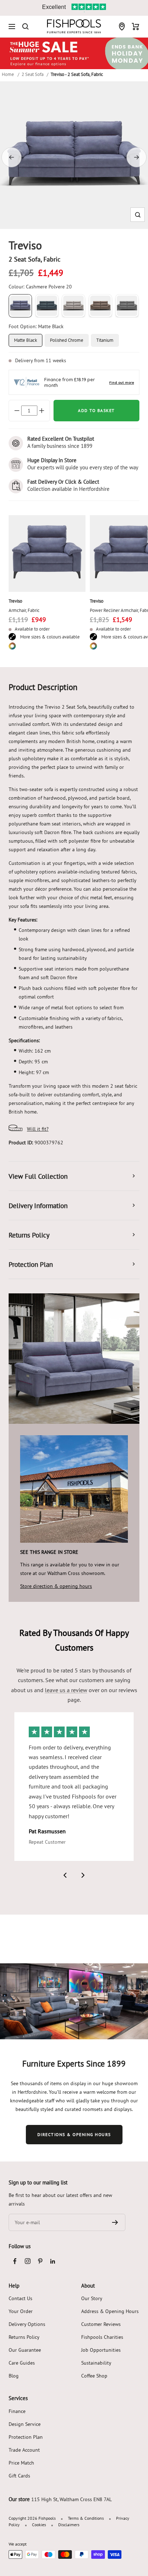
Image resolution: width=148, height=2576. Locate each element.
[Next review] (83, 1875)
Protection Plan (26, 2437)
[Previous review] (65, 1875)
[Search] (26, 27)
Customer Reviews (101, 2324)
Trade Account (24, 2450)
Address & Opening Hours (110, 2311)
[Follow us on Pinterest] (40, 2261)
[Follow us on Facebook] (15, 2261)
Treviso (15, 601)
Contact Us (20, 2298)
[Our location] (122, 27)
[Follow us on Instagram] (27, 2261)
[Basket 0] (136, 27)
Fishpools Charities (102, 2337)
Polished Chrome (67, 340)
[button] (138, 215)
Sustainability (96, 2363)
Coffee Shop (94, 2376)
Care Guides (22, 2363)
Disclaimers (69, 2525)
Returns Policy (24, 2337)
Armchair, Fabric (24, 610)
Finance (17, 2411)
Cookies (39, 2525)
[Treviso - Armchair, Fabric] (47, 554)
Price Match (21, 2463)
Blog (14, 2376)
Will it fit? (38, 1129)
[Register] (115, 2222)
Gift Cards (19, 2476)
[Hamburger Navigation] (12, 27)
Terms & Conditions (86, 2518)
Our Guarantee (25, 2350)
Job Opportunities (101, 2350)
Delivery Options (27, 2324)
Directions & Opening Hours (74, 2134)
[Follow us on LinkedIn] (53, 2261)
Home (8, 74)
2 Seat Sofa (33, 74)
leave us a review (66, 1690)
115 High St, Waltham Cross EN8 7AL (71, 2499)
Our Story (92, 2298)
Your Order (21, 2311)
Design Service (25, 2424)
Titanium (105, 340)
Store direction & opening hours (56, 1586)
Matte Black (26, 340)
